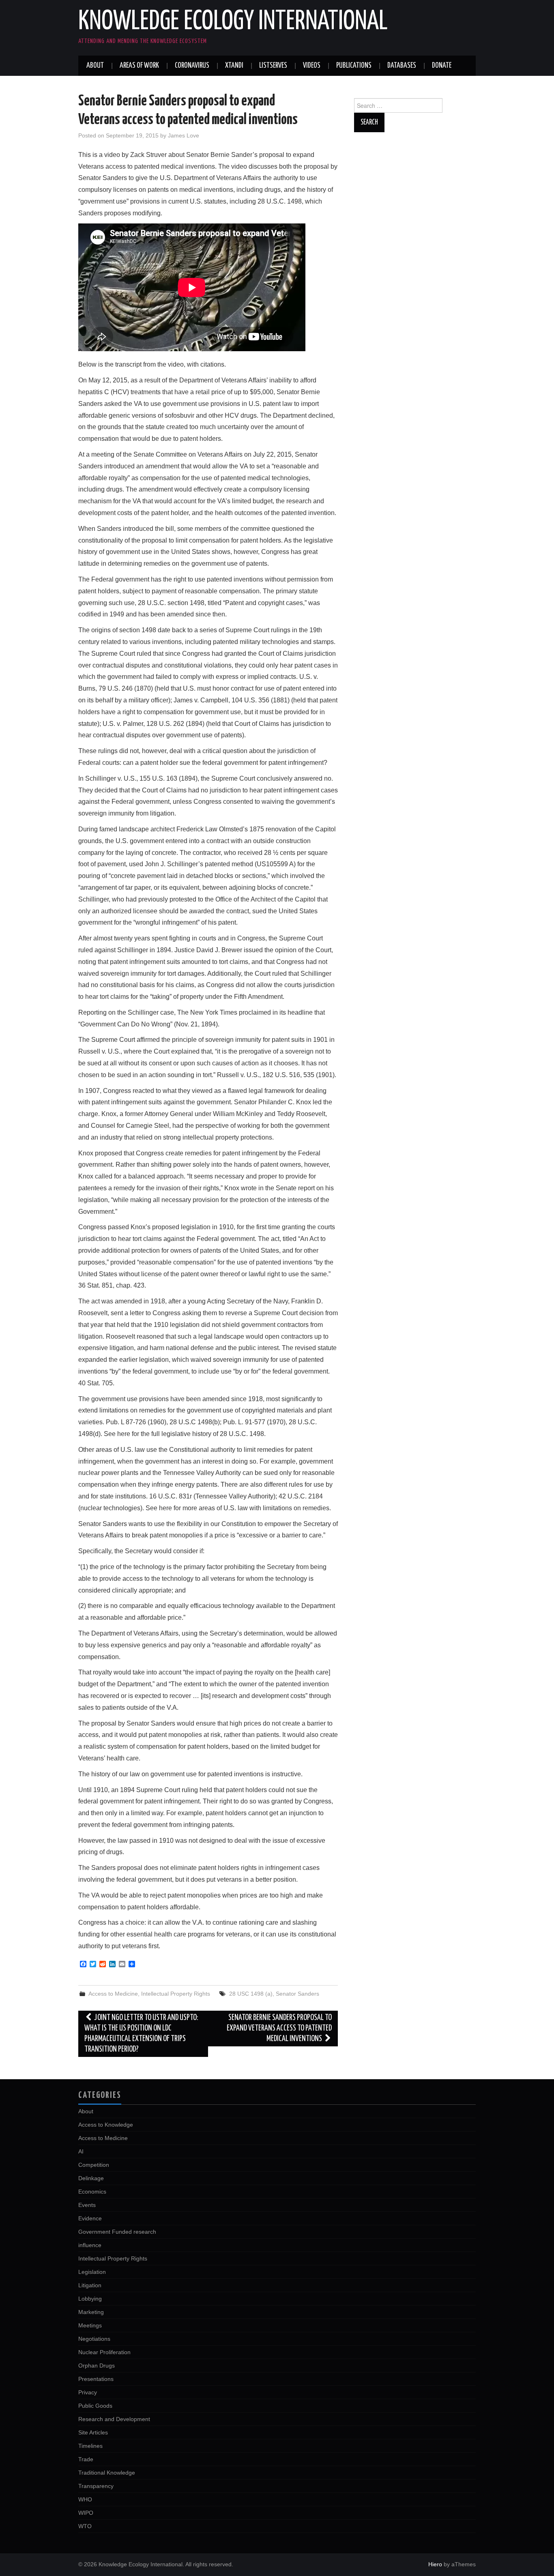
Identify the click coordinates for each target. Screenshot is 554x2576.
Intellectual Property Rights (176, 1994)
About (95, 66)
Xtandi (234, 66)
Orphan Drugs (97, 2366)
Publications (354, 66)
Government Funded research (117, 2232)
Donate (442, 66)
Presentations (96, 2379)
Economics (92, 2192)
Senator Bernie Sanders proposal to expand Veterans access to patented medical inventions (279, 2028)
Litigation (90, 2285)
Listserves (273, 66)
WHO (85, 2499)
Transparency (96, 2486)
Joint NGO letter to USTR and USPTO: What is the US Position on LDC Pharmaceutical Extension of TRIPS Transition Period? (141, 2034)
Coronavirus (192, 66)
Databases (402, 66)
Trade (86, 2459)
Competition (94, 2165)
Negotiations (94, 2339)
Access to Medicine (113, 1994)
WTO (85, 2526)
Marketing (91, 2312)
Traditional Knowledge (107, 2473)
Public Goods (95, 2406)
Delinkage (91, 2178)
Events (87, 2205)
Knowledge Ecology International (233, 22)
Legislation (92, 2272)
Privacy (88, 2392)
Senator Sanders (297, 1994)
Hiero (435, 2564)
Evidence (90, 2218)
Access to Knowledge (106, 2125)
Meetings (90, 2325)
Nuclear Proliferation (104, 2352)
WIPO (86, 2513)
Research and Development (114, 2419)
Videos (312, 66)
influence (90, 2245)
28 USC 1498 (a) (251, 1994)
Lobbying (90, 2299)
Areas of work (139, 66)
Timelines (90, 2446)
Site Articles (93, 2432)
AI (81, 2151)
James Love (184, 135)
